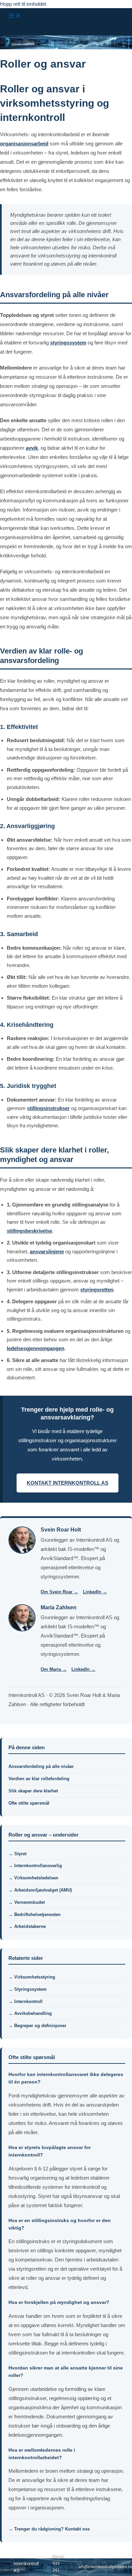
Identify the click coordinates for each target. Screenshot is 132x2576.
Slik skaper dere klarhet (33, 1791)
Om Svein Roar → (59, 1592)
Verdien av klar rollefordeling (39, 1779)
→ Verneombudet (27, 1902)
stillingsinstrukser (48, 1108)
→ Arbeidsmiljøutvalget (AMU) (40, 1890)
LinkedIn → (95, 1592)
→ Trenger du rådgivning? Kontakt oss (49, 2529)
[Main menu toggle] (15, 16)
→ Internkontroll (26, 2001)
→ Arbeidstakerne (27, 1926)
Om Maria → (54, 1669)
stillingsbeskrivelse (29, 1231)
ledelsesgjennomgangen (36, 1348)
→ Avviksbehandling (30, 2013)
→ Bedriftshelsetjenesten (35, 1915)
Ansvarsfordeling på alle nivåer (41, 1766)
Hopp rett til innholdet (23, 4)
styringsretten (97, 1290)
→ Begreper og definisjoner (37, 2026)
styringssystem (68, 343)
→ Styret (17, 1854)
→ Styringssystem (28, 1989)
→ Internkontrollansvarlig (35, 1866)
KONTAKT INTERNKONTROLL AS (68, 1483)
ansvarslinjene (47, 1251)
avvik (32, 448)
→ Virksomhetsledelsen (33, 1878)
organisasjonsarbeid (24, 144)
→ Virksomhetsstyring (32, 1977)
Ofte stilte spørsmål (29, 1803)
